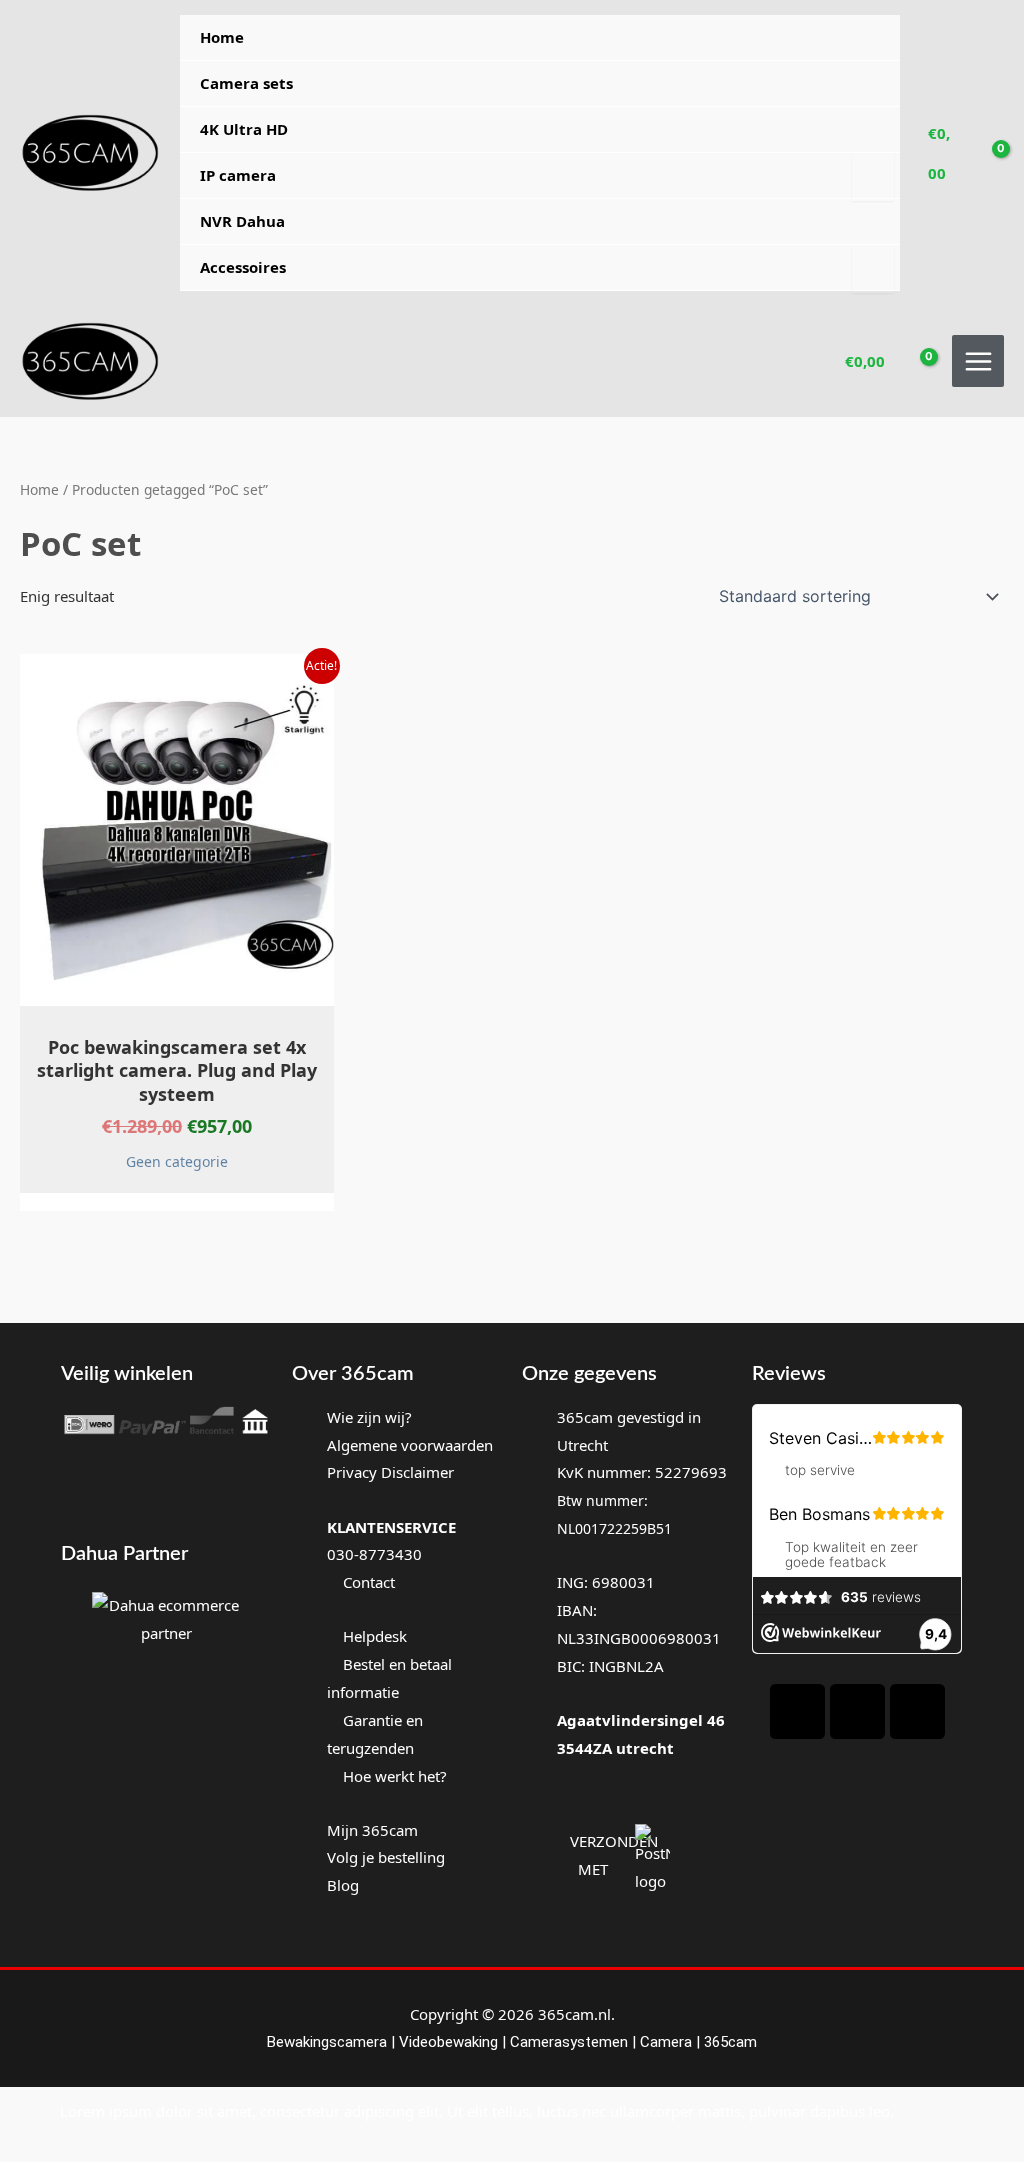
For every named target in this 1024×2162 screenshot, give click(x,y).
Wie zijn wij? (369, 1417)
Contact (367, 1582)
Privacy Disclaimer (390, 1472)
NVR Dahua (242, 221)
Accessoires (243, 267)
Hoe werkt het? (395, 1776)
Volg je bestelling (386, 1857)
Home (222, 37)
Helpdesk (373, 1636)
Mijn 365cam (372, 1830)
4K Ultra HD (244, 129)
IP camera (238, 175)
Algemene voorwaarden (410, 1445)
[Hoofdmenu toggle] (978, 361)
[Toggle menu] (872, 177)
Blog (343, 1885)
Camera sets (246, 83)
